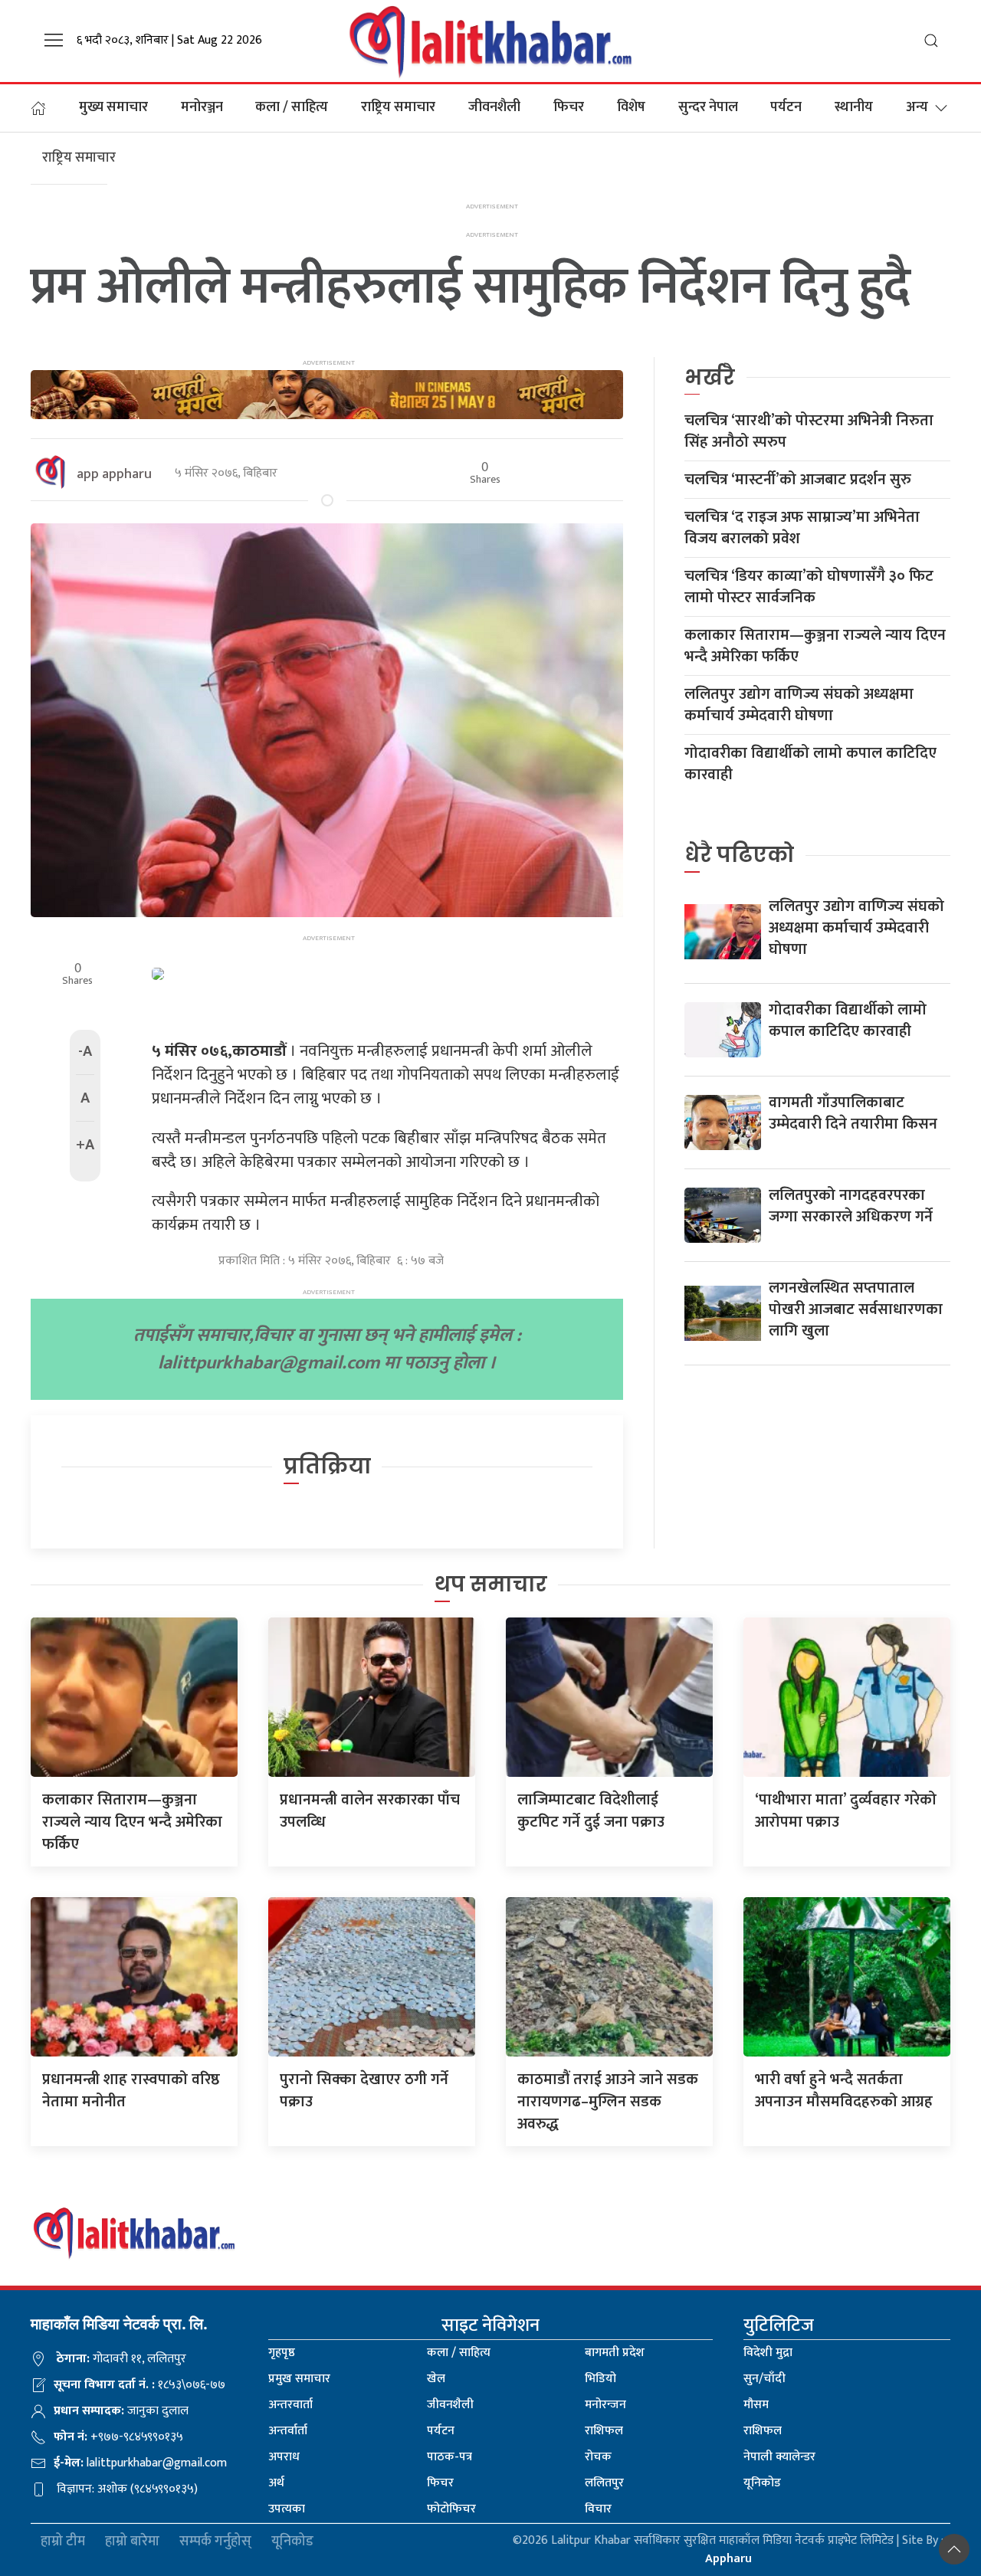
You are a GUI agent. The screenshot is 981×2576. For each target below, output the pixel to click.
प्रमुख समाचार (299, 2379)
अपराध (284, 2457)
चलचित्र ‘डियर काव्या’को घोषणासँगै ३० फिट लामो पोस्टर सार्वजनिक (809, 587)
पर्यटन (786, 107)
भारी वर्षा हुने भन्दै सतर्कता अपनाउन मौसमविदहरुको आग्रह (844, 2091)
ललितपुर (604, 2483)
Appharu (728, 2559)
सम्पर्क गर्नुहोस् (215, 2542)
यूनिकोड (762, 2483)
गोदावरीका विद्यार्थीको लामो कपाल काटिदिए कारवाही (810, 764)
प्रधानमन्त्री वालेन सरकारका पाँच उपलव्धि (370, 1811)
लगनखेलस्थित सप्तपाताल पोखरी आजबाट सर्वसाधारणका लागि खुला (856, 1309)
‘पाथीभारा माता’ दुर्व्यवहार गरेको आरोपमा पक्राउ (846, 1811)
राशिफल (604, 2431)
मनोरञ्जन (202, 107)
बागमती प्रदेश (615, 2353)
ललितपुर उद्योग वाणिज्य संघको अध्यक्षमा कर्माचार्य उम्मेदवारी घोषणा (799, 705)
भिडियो (600, 2379)
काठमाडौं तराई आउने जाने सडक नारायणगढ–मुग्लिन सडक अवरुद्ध (608, 2102)
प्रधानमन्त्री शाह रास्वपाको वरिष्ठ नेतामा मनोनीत (131, 2091)
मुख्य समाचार (113, 107)
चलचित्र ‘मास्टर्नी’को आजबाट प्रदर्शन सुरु (798, 480)
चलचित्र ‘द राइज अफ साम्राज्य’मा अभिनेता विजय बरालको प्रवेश (802, 528)
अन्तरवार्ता (290, 2405)
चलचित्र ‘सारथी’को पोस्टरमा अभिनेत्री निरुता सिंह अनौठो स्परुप (809, 431)
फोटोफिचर (451, 2509)
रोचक (598, 2457)
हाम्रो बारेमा (132, 2542)
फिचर (569, 107)
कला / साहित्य (292, 107)
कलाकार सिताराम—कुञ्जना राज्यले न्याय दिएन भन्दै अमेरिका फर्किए (815, 646)
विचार (598, 2509)
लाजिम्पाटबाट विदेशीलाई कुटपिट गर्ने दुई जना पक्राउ (591, 1811)
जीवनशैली (494, 107)
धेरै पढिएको (739, 855)
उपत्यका (287, 2509)
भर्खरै (710, 377)
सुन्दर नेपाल (708, 107)
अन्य (917, 107)
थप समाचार (491, 1584)
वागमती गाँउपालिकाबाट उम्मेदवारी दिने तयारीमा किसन (853, 1113)
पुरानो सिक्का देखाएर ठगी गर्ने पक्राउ (364, 2091)
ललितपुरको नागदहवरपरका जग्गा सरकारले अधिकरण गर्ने (851, 1206)
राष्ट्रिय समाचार (398, 107)
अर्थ (276, 2483)
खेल (436, 2379)
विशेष (631, 107)
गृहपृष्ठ (282, 2353)
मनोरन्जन (605, 2405)
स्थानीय (854, 107)
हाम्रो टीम (63, 2542)
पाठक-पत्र (449, 2457)
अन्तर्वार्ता (288, 2431)
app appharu (114, 474)
